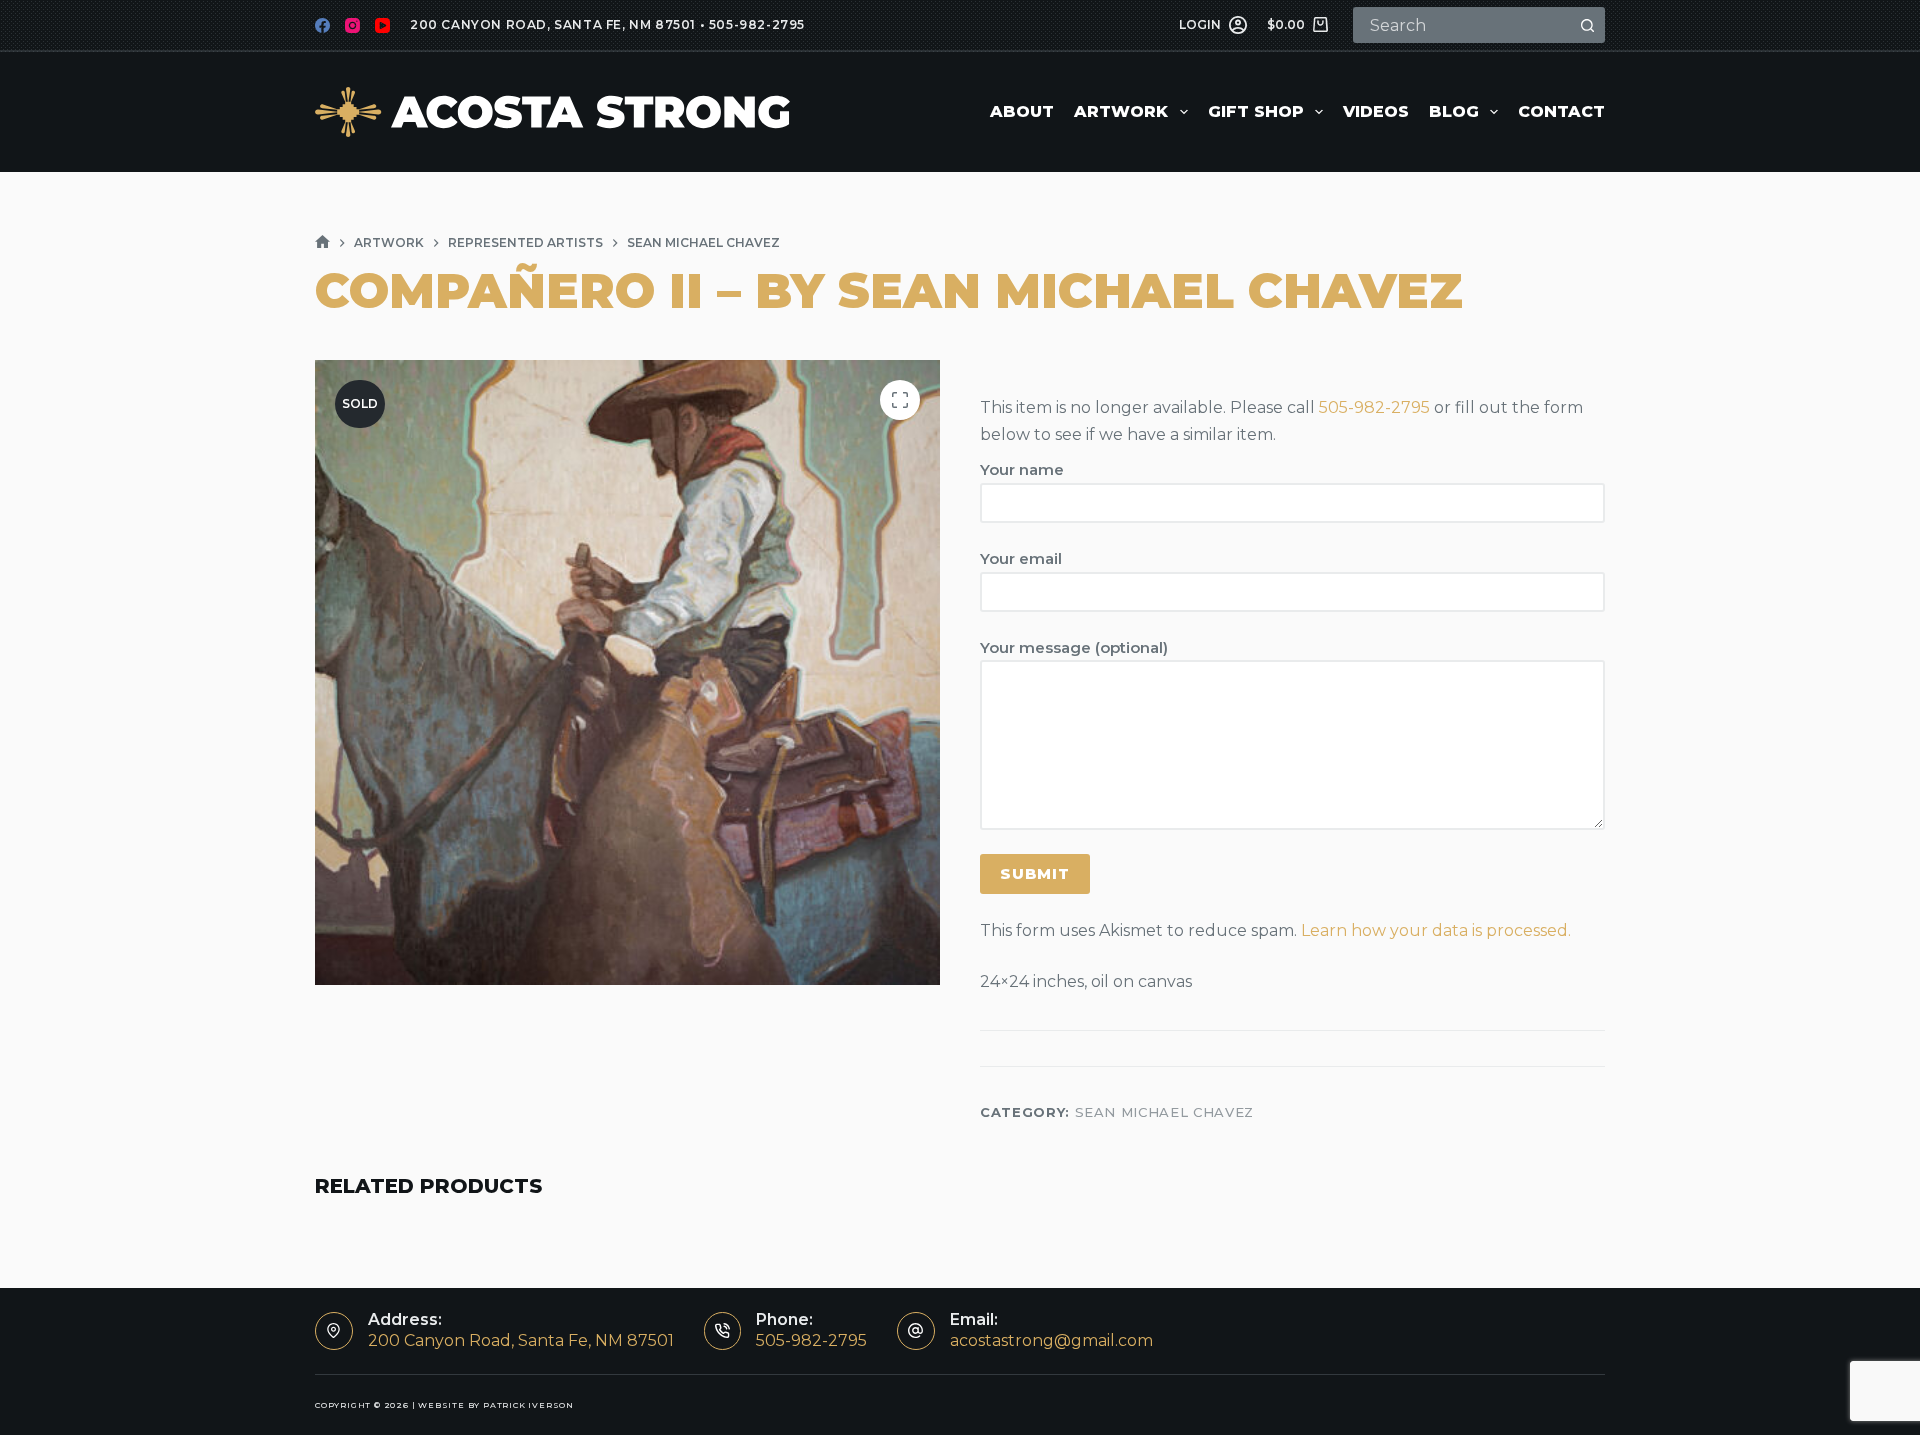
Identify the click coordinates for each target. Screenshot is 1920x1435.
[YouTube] (382, 25)
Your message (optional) (1074, 647)
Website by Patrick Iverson (496, 1405)
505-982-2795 (757, 24)
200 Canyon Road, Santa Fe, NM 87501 (553, 24)
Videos (1376, 111)
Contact (1561, 111)
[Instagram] (352, 25)
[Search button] (1587, 25)
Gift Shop (1256, 111)
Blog (1454, 111)
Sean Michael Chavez (1164, 1112)
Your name (1022, 469)
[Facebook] (322, 25)
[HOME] (322, 242)
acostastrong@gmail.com (1051, 1340)
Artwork (1121, 111)
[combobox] (1463, 25)
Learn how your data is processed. (1436, 930)
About (1022, 111)
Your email (1021, 558)
